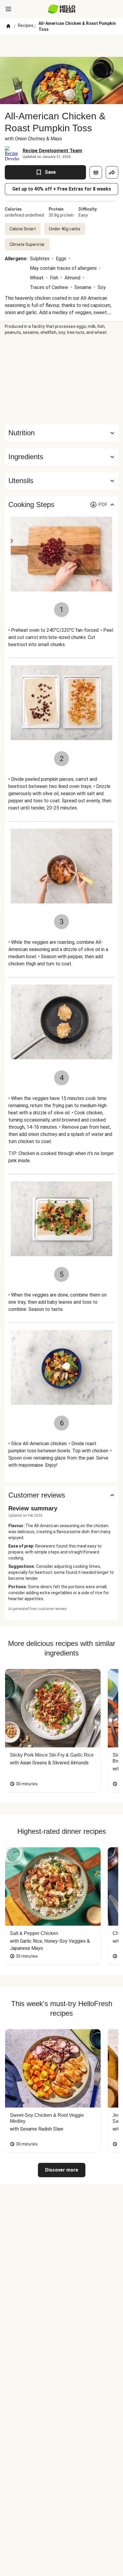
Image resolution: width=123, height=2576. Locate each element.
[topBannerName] (61, 46)
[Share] (112, 172)
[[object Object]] (96, 172)
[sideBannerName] (61, 380)
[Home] (8, 26)
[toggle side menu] (8, 9)
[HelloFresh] (62, 9)
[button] (61, 457)
